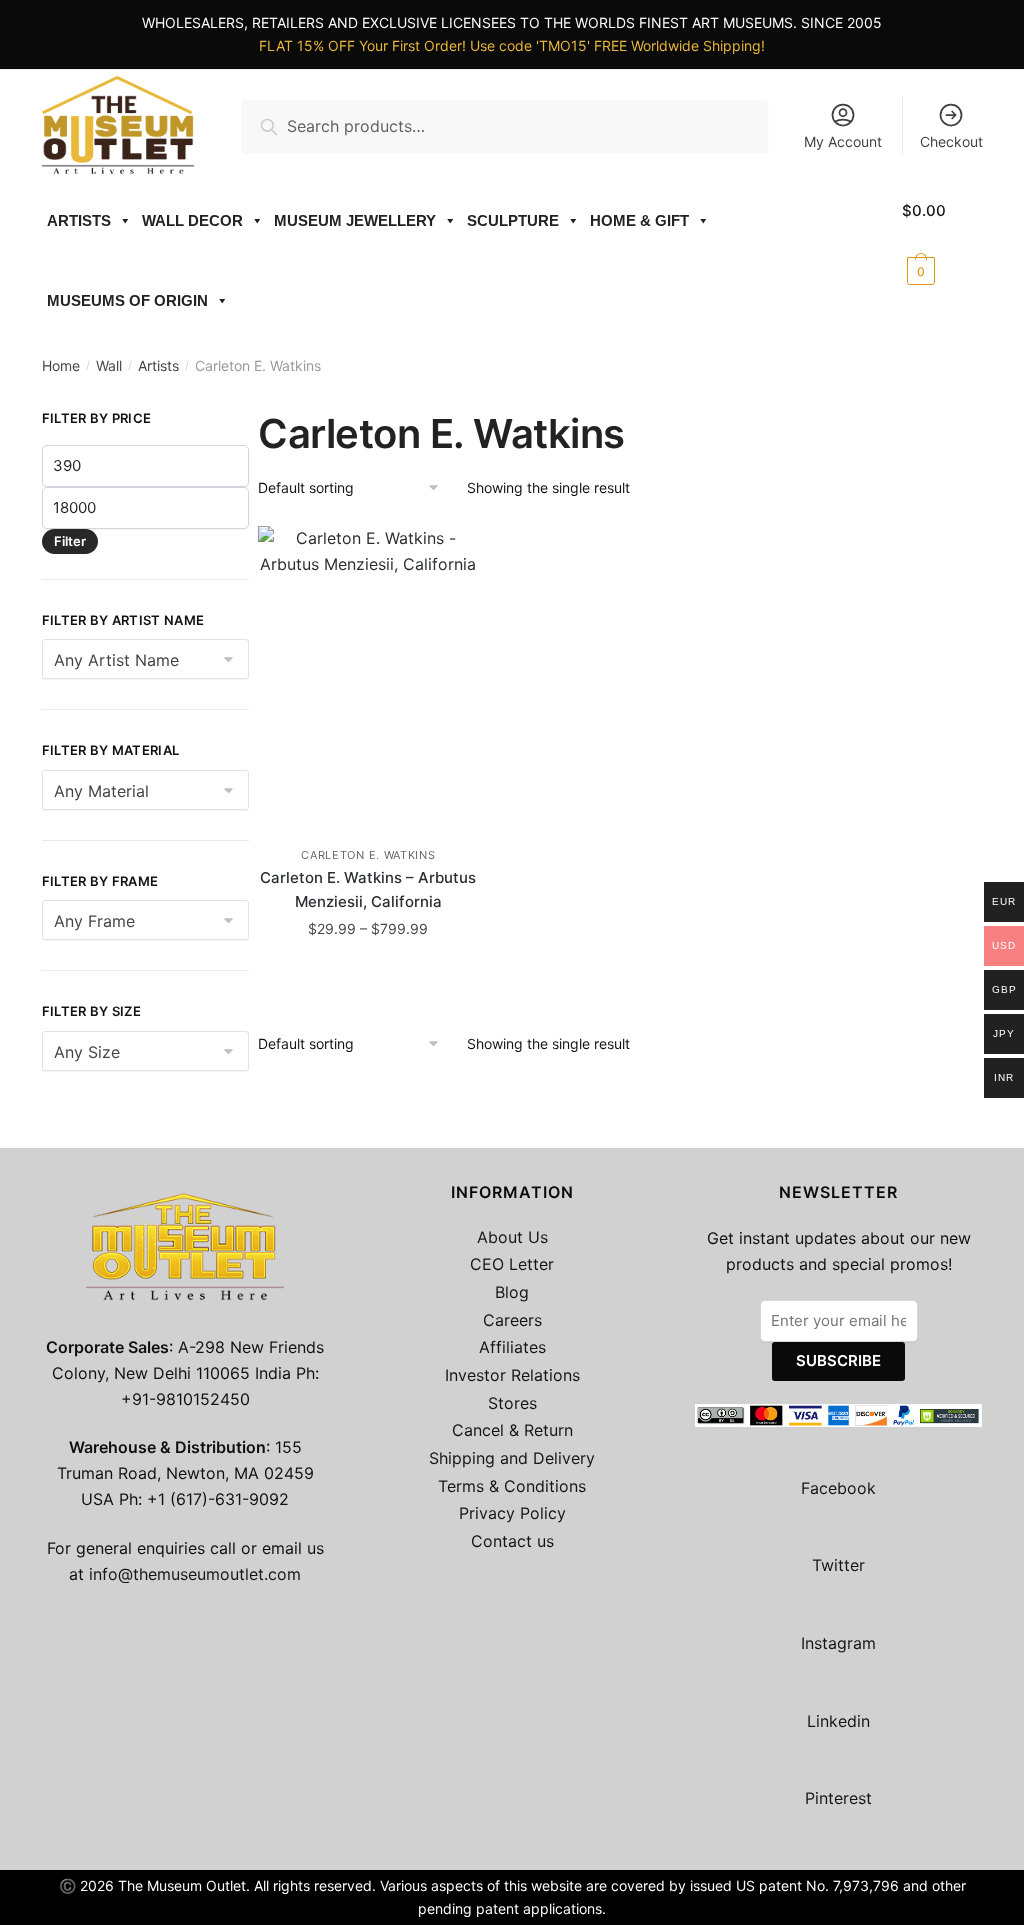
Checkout (951, 141)
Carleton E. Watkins (368, 855)
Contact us (512, 1541)
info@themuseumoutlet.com (195, 1574)
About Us (512, 1237)
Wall (109, 365)
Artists (158, 365)
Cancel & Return (512, 1430)
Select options (368, 972)
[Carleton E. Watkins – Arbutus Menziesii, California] (368, 676)
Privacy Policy (512, 1513)
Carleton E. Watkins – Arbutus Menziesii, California (368, 889)
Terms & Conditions (512, 1486)
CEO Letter (512, 1264)
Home (61, 365)
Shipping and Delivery (512, 1458)
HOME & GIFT (639, 220)
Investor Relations (512, 1375)
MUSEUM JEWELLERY (355, 220)
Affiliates (512, 1347)
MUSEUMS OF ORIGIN (127, 300)
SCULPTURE (513, 220)
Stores (512, 1403)
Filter (70, 541)
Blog (512, 1292)
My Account (843, 141)
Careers (512, 1320)
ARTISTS (79, 220)
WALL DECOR (192, 220)
